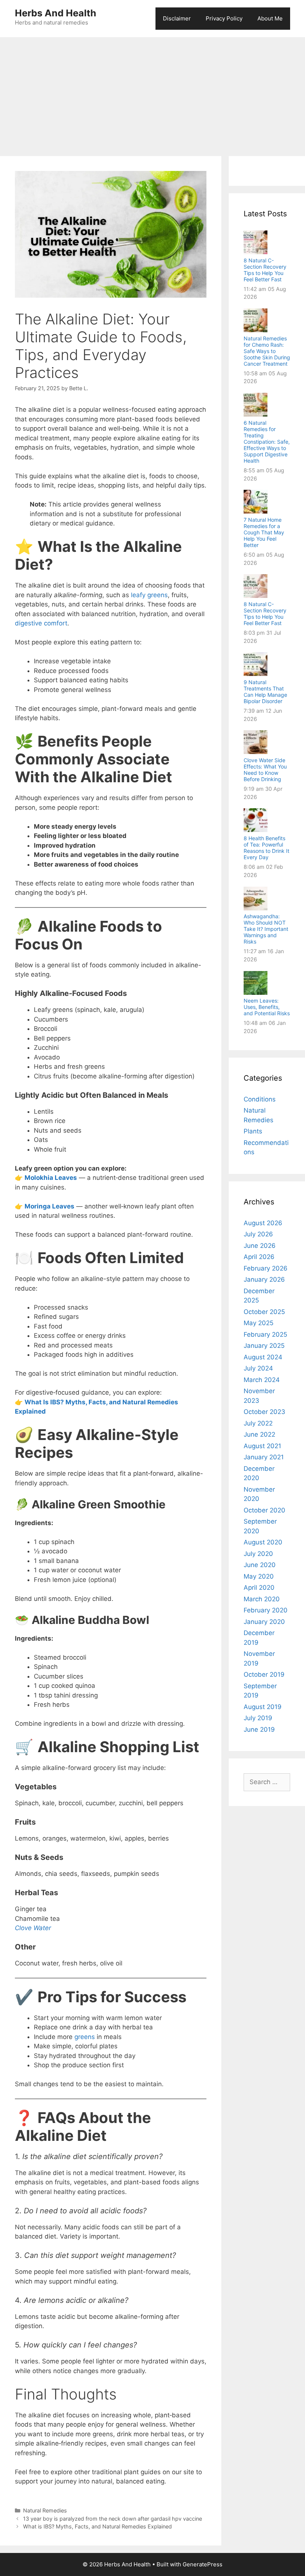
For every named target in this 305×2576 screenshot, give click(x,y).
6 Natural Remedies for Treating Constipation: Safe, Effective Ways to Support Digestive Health (267, 442)
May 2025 (259, 1323)
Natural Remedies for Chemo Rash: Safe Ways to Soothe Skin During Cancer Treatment (267, 351)
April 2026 (259, 1257)
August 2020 (263, 1542)
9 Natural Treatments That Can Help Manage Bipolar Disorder (265, 692)
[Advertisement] (152, 93)
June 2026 (260, 1246)
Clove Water (33, 1928)
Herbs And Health (56, 13)
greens (85, 2037)
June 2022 (259, 1434)
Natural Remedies (45, 2510)
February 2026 (266, 1268)
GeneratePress (203, 2564)
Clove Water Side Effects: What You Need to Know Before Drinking (265, 770)
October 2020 (264, 1510)
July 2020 (258, 1554)
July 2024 (258, 1368)
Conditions (260, 1099)
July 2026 (258, 1234)
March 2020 (262, 1599)
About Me (270, 18)
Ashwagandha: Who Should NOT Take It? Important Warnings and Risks (266, 929)
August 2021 (262, 1446)
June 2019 (259, 1729)
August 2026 (263, 1223)
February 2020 (266, 1610)
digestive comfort (41, 623)
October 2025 (264, 1312)
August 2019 (263, 1707)
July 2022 (258, 1423)
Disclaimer (177, 18)
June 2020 (260, 1565)
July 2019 (258, 1718)
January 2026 (264, 1279)
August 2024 (263, 1357)
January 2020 (264, 1622)
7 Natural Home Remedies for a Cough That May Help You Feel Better (264, 532)
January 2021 (264, 1457)
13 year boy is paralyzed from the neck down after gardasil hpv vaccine (113, 2519)
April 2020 (259, 1588)
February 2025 (265, 1334)
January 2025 (264, 1346)
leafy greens (149, 595)
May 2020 (259, 1576)
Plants (253, 1131)
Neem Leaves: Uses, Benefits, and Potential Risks (267, 1007)
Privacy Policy (224, 18)
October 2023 (264, 1412)
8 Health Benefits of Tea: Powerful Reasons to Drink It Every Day (267, 848)
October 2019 (264, 1674)
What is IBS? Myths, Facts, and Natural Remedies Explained (97, 2526)
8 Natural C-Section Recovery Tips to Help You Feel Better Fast (265, 270)
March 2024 (262, 1380)
